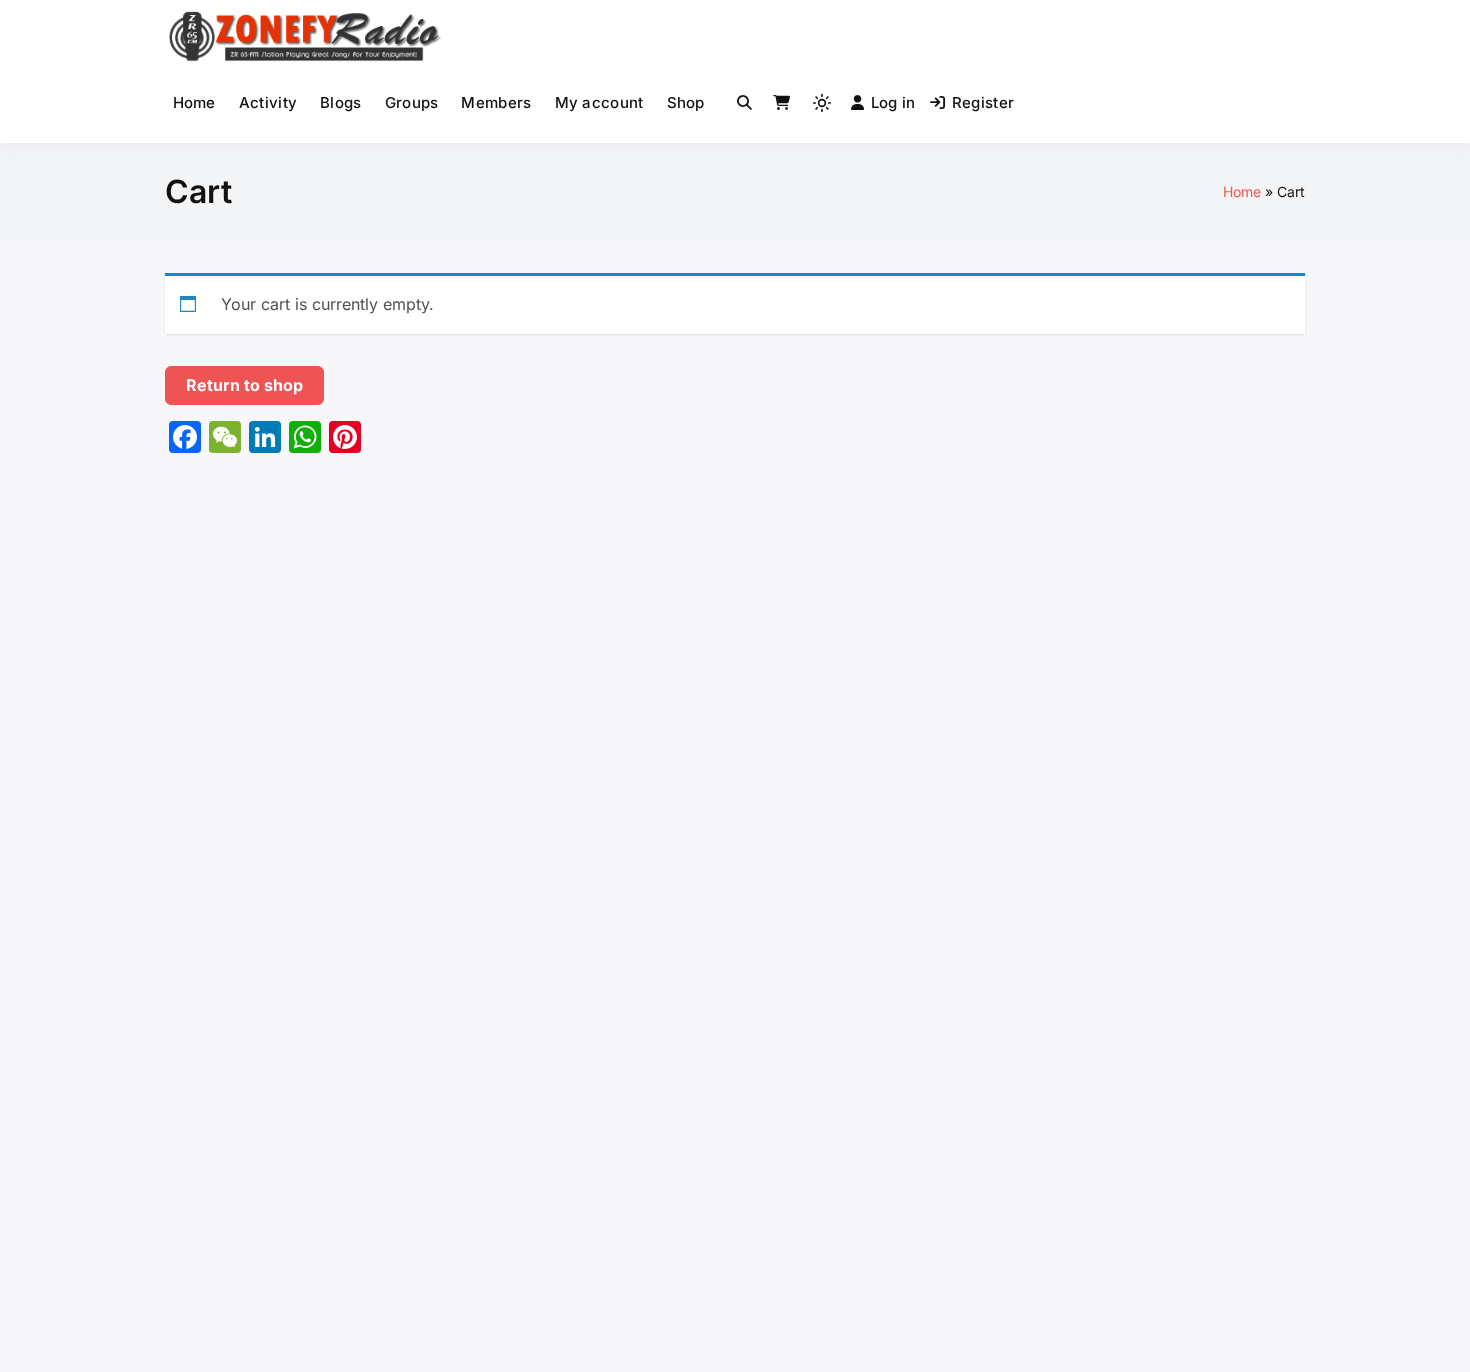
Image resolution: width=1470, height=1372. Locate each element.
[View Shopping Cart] (781, 103)
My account (599, 102)
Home (194, 102)
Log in (893, 102)
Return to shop (244, 385)
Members (496, 102)
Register (983, 102)
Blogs (341, 102)
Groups (412, 102)
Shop (686, 102)
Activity (268, 102)
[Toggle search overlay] (744, 103)
